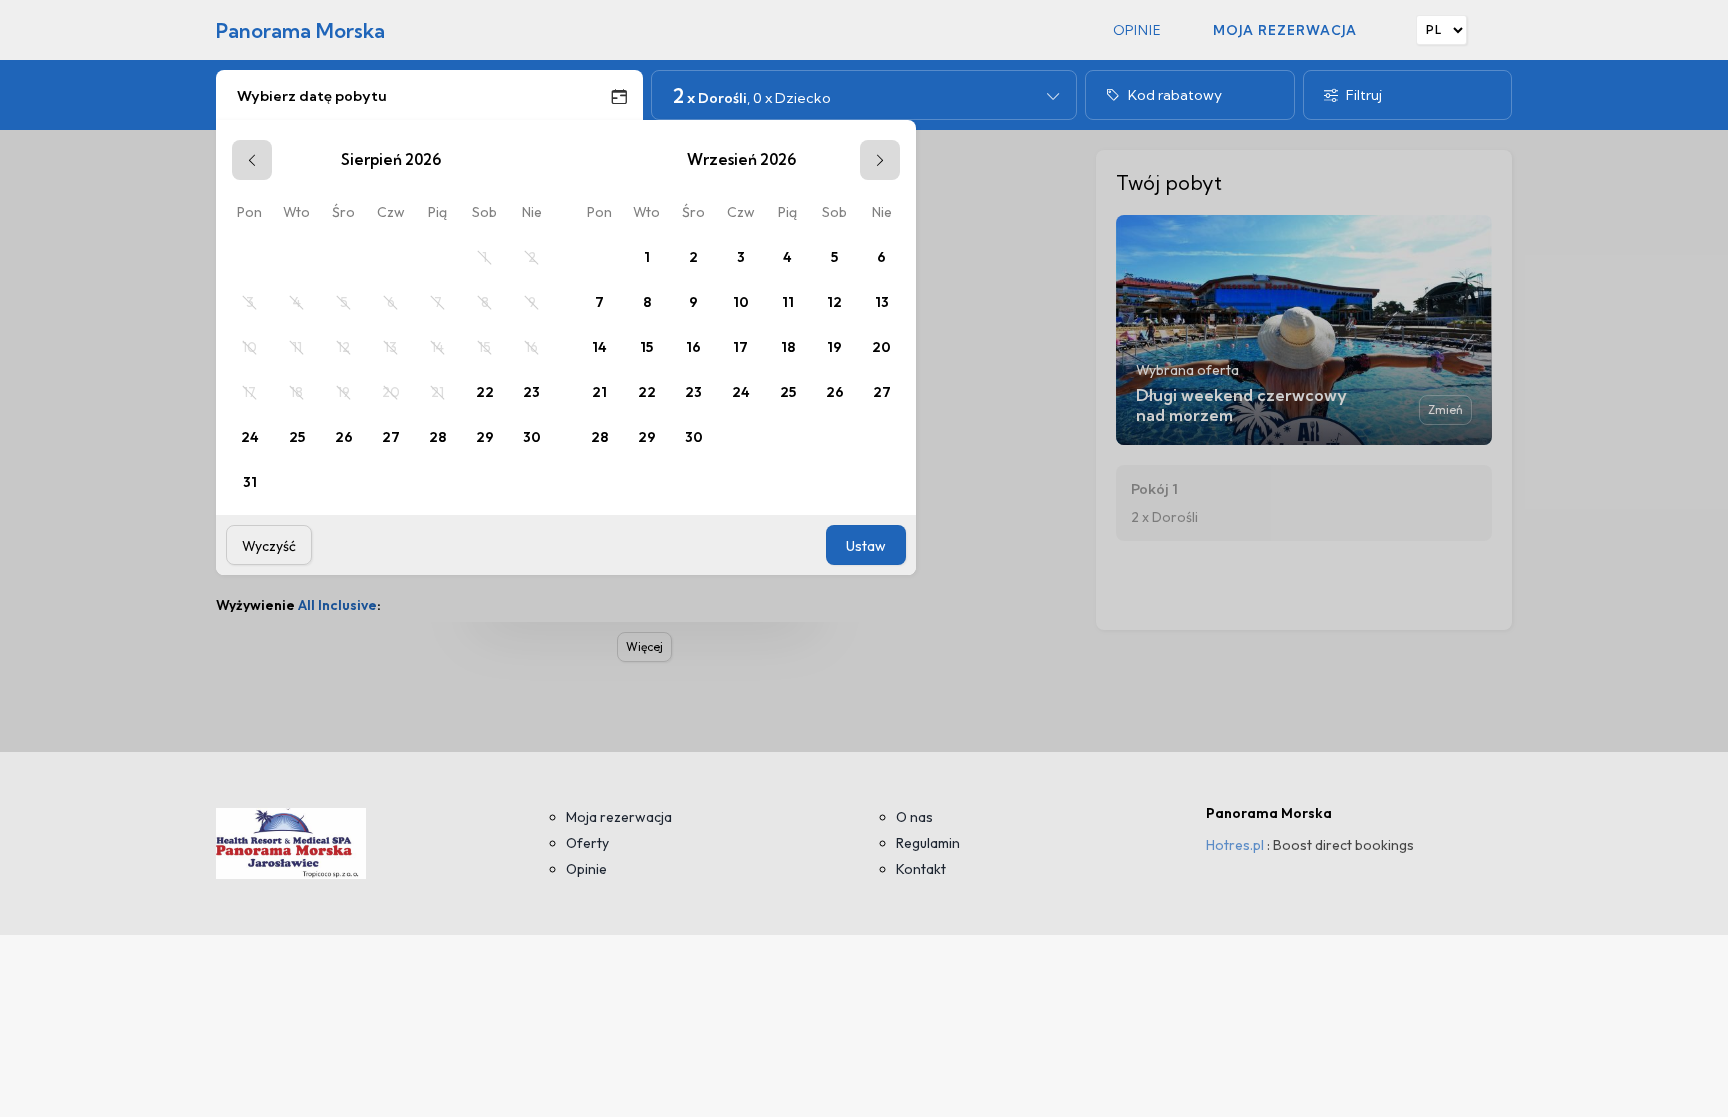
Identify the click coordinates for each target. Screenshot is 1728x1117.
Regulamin (928, 843)
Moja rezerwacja (1285, 30)
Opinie (1137, 30)
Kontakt (921, 869)
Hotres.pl (1235, 845)
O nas (914, 817)
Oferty (587, 843)
